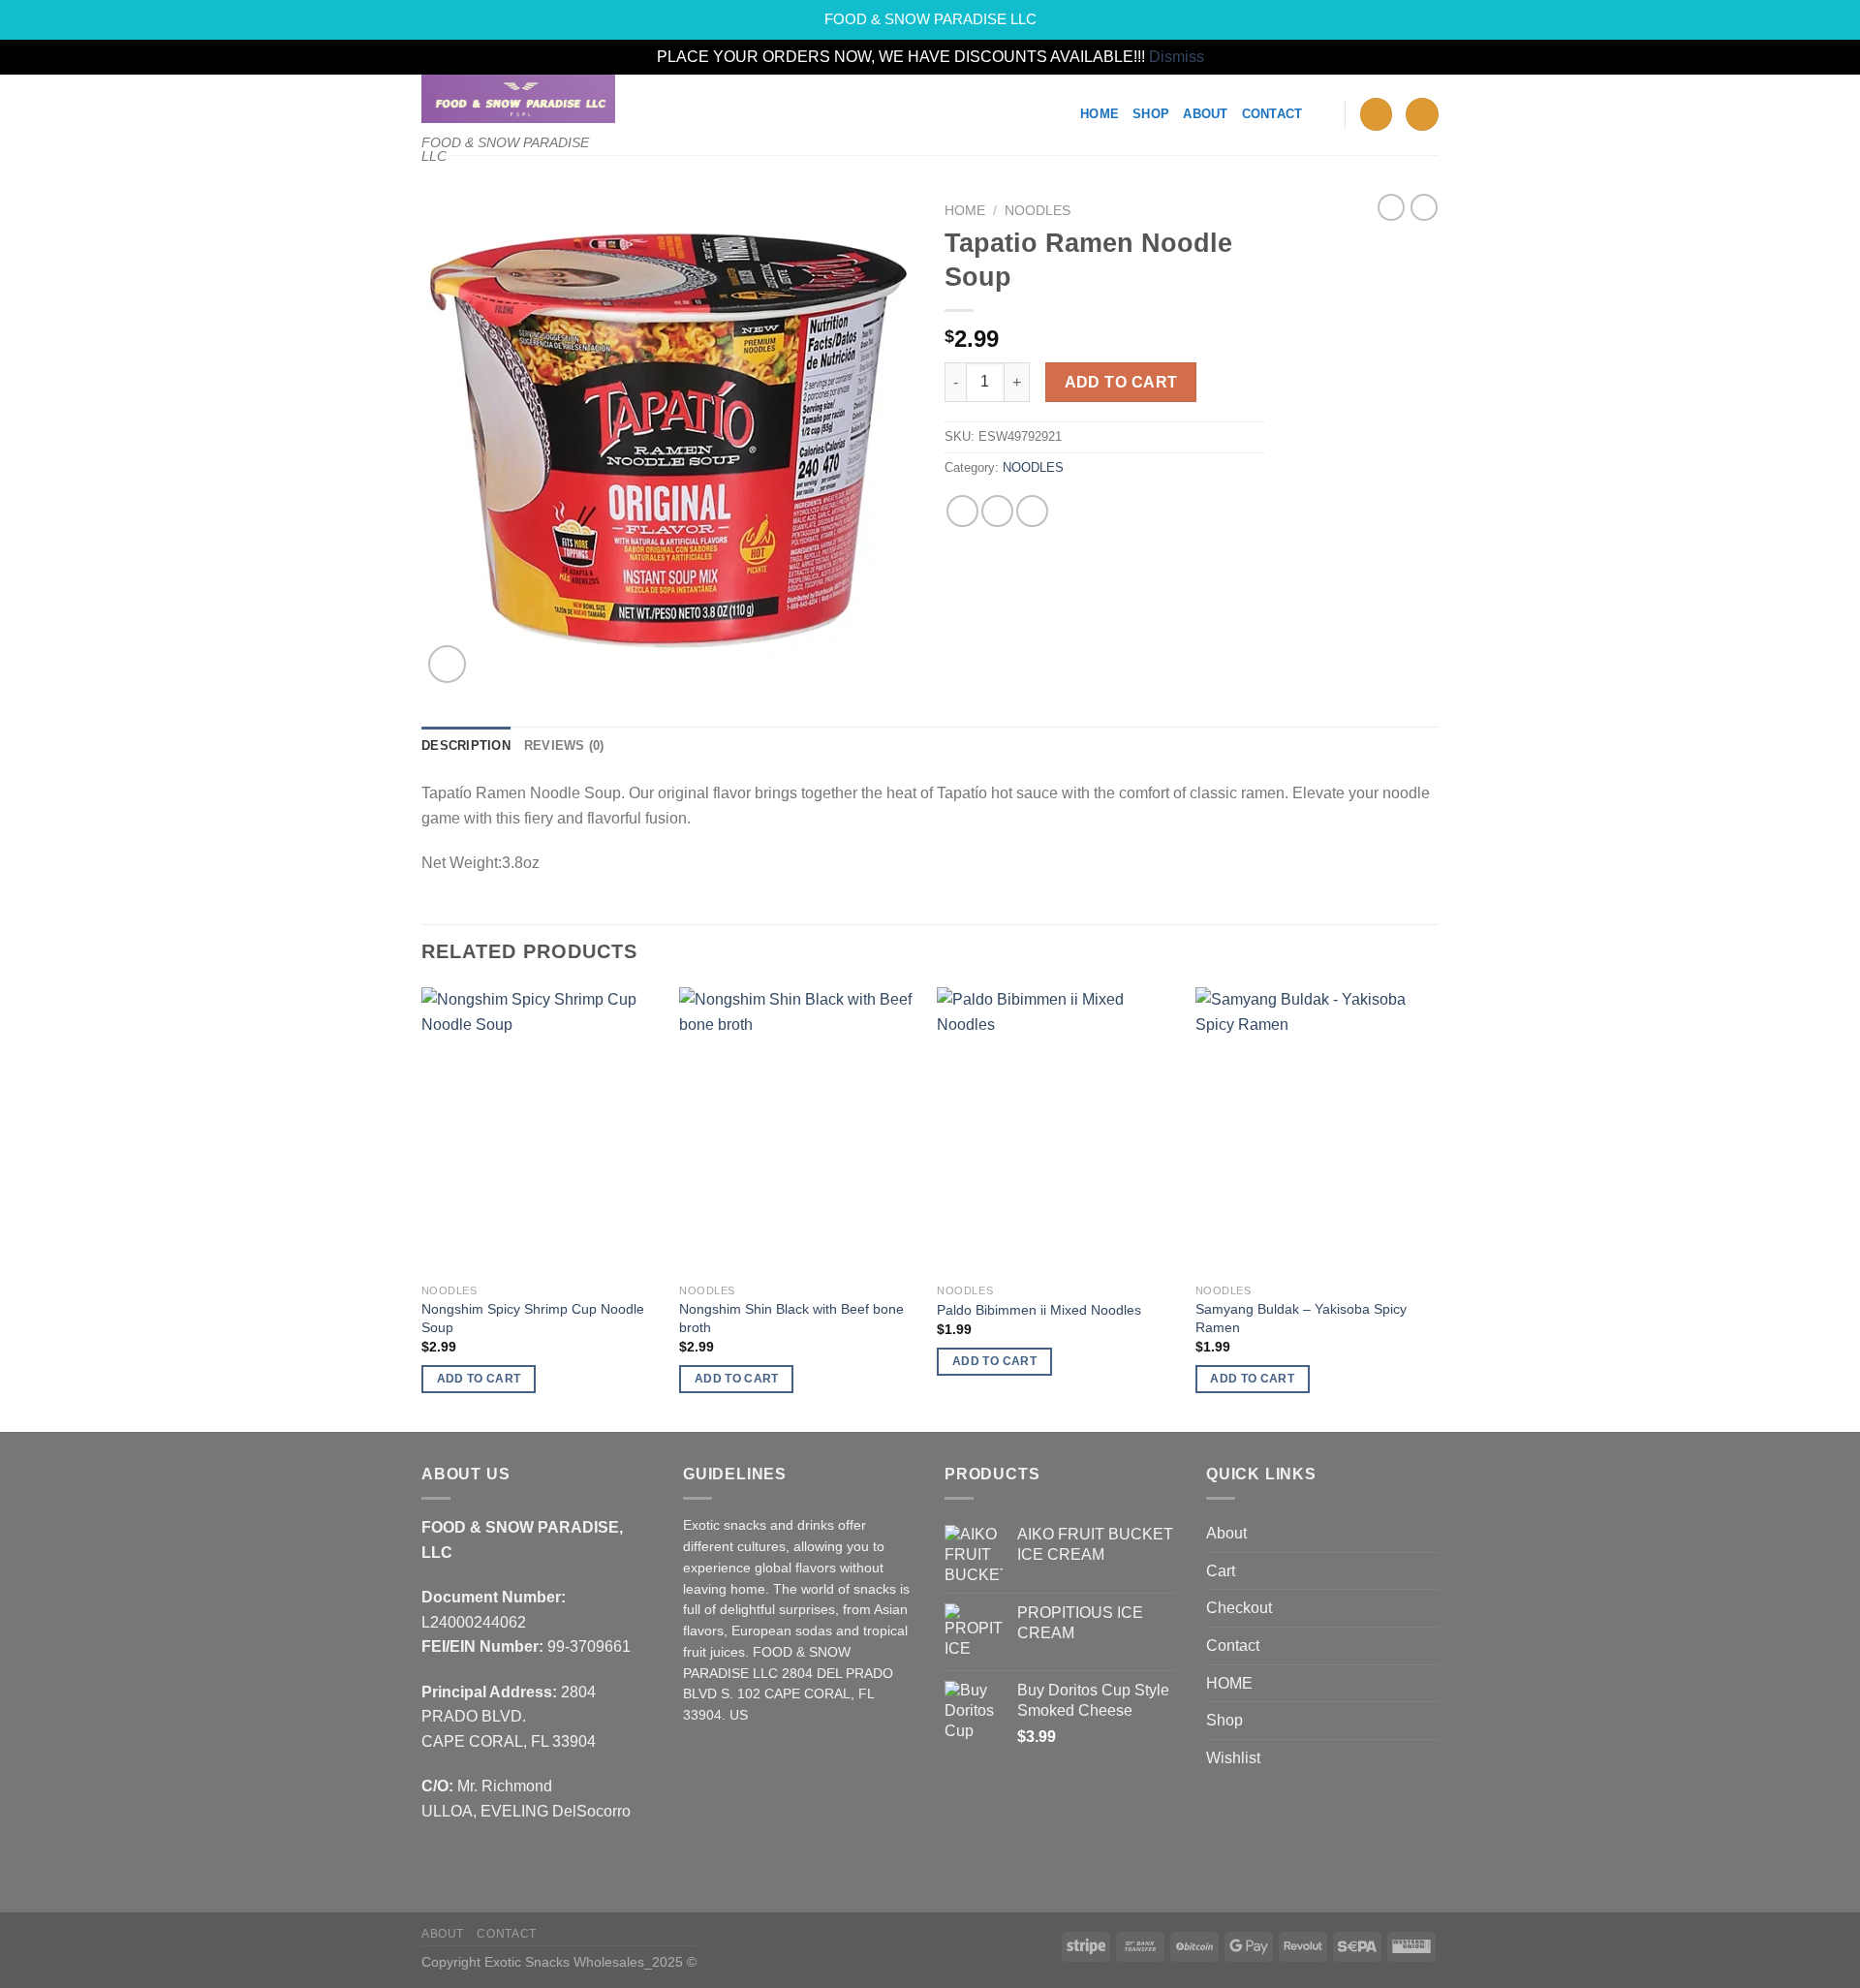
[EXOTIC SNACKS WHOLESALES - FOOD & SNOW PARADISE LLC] (518, 99)
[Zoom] (447, 664)
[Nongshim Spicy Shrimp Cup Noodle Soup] (541, 1131)
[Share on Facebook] (962, 511)
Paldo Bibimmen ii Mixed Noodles (1039, 1310)
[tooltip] (447, 793)
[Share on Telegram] (1032, 511)
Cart (1221, 1571)
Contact (1272, 114)
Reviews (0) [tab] (564, 745)
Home (1100, 114)
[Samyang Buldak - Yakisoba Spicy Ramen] (1315, 1131)
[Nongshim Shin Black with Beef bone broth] (799, 1131)
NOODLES (1038, 211)
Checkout (1239, 1608)
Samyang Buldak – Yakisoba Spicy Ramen (1301, 1318)
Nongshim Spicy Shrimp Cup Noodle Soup (533, 1318)
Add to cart (1121, 382)
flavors (703, 1631)
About (1205, 114)
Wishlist (1233, 1758)
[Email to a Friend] (997, 511)
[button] (447, 793)
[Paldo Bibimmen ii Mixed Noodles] (1056, 1131)
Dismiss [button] (1177, 57)
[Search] (1323, 114)
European (761, 1631)
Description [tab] (466, 745)
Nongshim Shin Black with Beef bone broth (791, 1318)
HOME (1229, 1683)
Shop (1151, 114)
